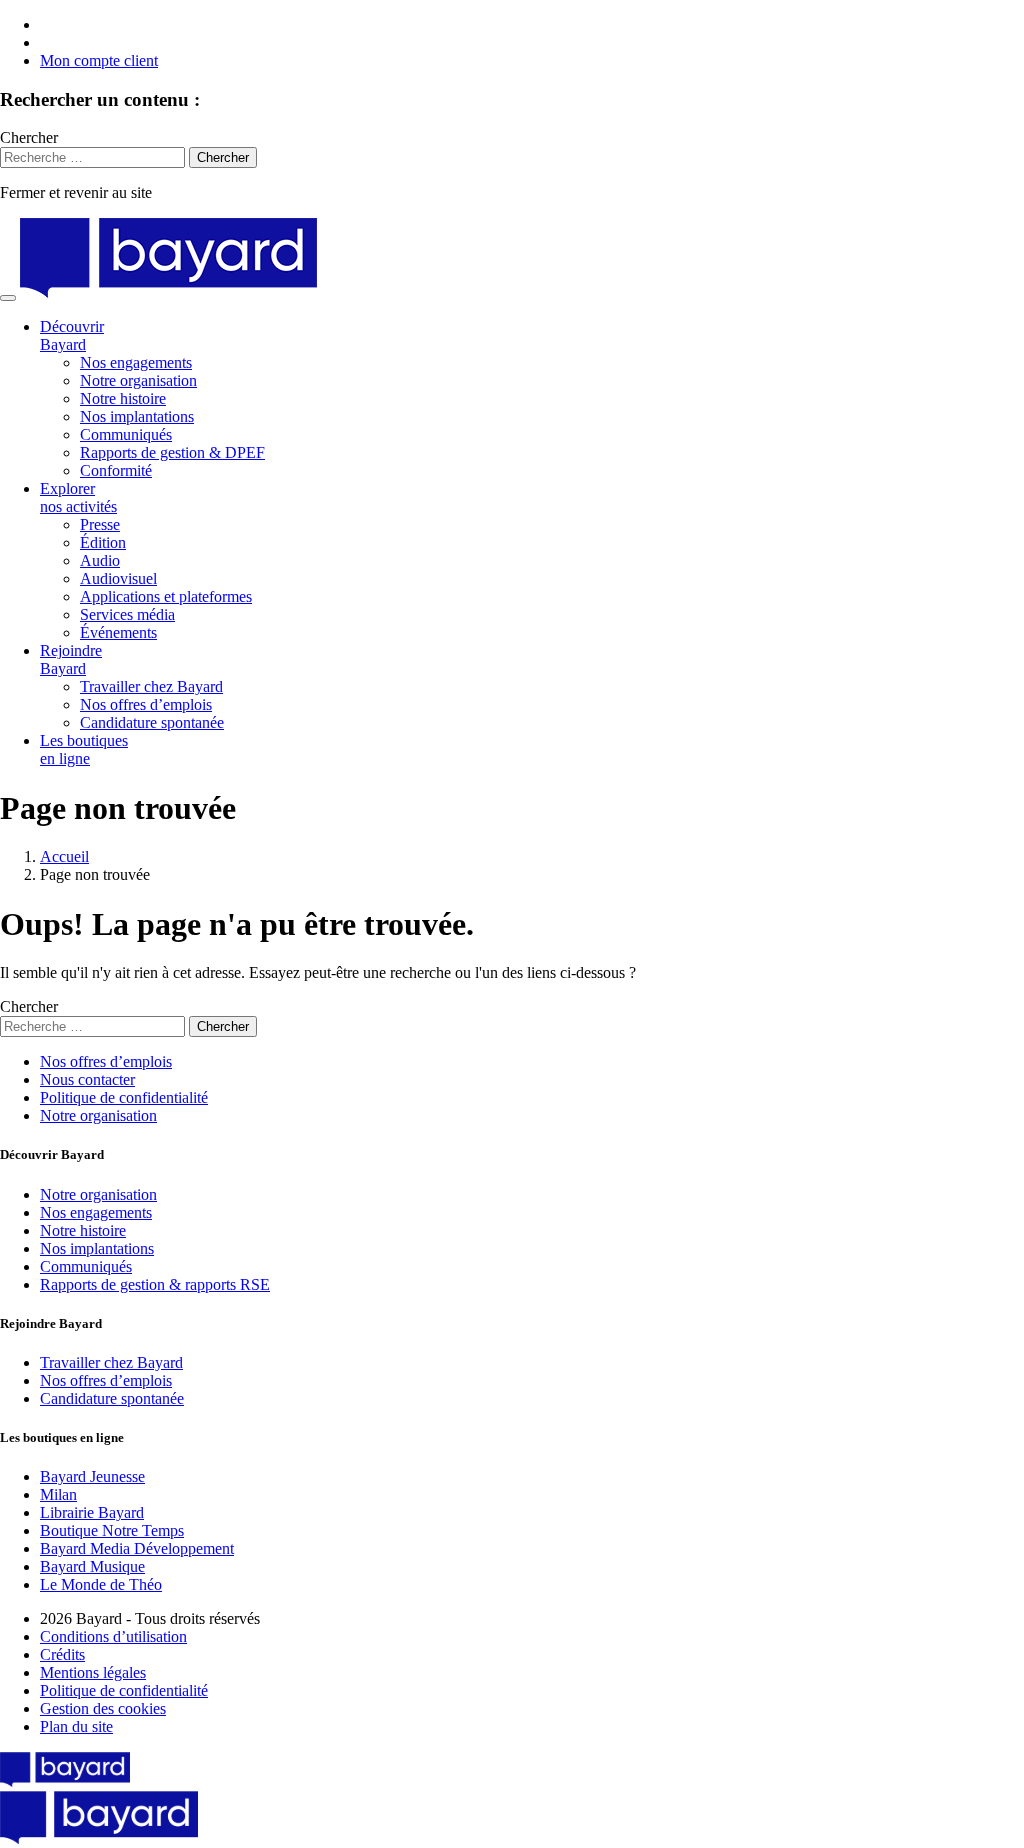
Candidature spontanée (152, 722)
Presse (100, 524)
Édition (103, 542)
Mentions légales (93, 1672)
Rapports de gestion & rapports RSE (155, 1284)
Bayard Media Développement (137, 1548)
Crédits (62, 1654)
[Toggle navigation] (8, 298)
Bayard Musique (92, 1566)
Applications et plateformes (166, 596)
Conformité (116, 470)
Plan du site (76, 1726)
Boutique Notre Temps (112, 1530)
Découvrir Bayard (72, 335)
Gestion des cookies (103, 1708)
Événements (118, 632)
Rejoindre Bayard (71, 659)
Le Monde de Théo (101, 1584)
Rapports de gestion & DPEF (172, 452)
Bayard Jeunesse (92, 1476)
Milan (58, 1494)
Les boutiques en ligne (84, 749)
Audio (100, 560)
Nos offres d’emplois (146, 704)
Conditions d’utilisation (113, 1636)
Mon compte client (99, 60)
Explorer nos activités (78, 497)
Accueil (64, 856)
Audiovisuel (118, 578)
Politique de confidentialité (124, 1097)
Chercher (29, 137)
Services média (127, 614)
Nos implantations (137, 416)
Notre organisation (138, 380)
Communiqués (126, 434)
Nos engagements (136, 362)
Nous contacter (87, 1079)
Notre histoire (123, 398)
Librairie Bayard (92, 1512)
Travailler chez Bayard (151, 686)
